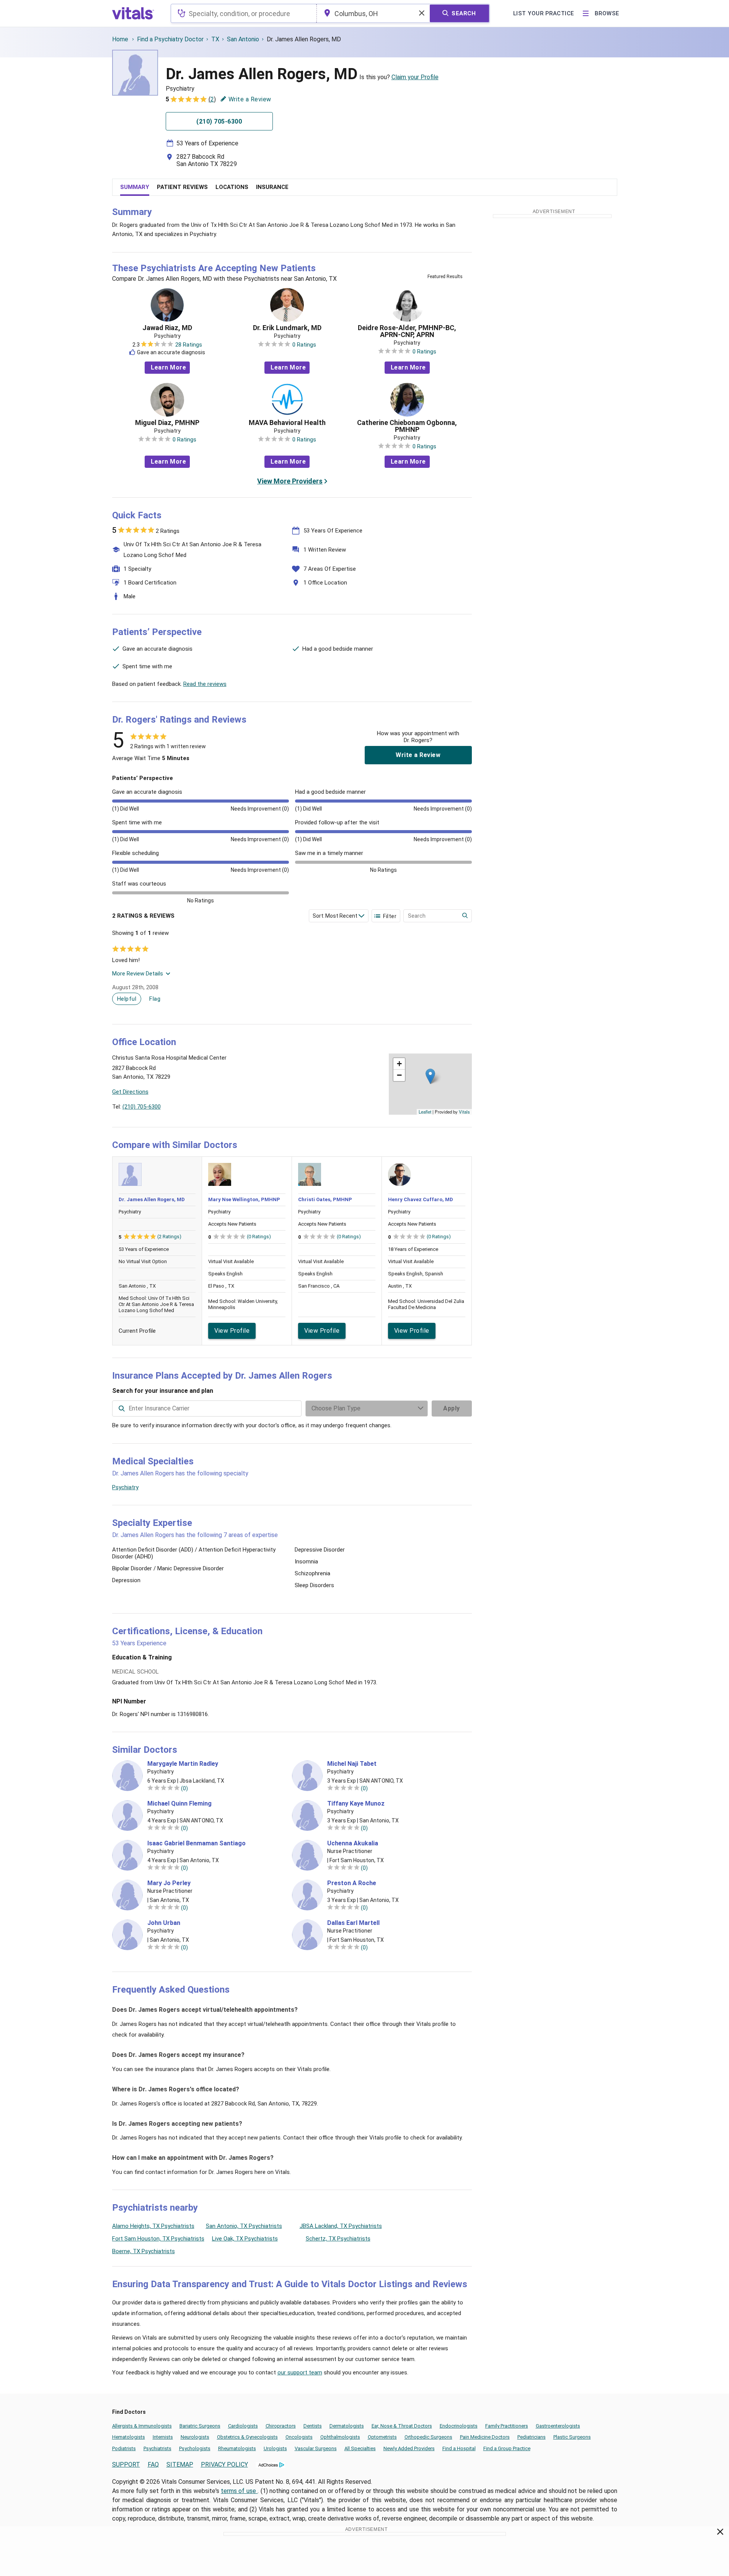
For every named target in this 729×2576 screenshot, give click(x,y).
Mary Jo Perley (169, 1883)
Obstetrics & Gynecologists (247, 2437)
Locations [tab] (232, 187)
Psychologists (195, 2448)
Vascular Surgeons (316, 2448)
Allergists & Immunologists (142, 2426)
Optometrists (382, 2437)
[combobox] (244, 13)
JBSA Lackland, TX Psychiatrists (341, 2226)
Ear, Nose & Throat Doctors (402, 2426)
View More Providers (290, 481)
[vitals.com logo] (133, 13)
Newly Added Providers (409, 2448)
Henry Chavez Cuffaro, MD (421, 1199)
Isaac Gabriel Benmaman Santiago (197, 1843)
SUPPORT (126, 2464)
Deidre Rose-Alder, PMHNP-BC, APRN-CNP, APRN (407, 331)
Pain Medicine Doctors (485, 2437)
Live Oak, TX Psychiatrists (245, 2239)
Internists (163, 2437)
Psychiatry (125, 1487)
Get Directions (130, 1092)
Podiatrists (124, 2448)
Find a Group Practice (507, 2448)
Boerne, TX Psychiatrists (144, 2251)
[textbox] (244, 13)
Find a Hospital (459, 2448)
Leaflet (425, 1112)
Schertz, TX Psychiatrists (338, 2239)
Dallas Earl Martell (353, 1923)
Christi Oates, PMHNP (325, 1199)
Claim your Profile (415, 77)
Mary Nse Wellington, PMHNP (244, 1199)
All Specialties (360, 2448)
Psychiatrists (157, 2448)
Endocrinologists (459, 2426)
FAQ (153, 2464)
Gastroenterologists (558, 2426)
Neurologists (195, 2437)
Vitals (464, 1112)
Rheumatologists (237, 2448)
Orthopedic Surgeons (428, 2437)
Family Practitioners (507, 2426)
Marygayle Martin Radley (183, 1764)
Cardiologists (243, 2426)
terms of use (239, 2491)
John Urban (164, 1923)
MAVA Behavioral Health (287, 423)
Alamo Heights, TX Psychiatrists (153, 2226)
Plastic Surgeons (572, 2437)
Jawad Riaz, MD (167, 328)
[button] (430, 1076)
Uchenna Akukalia (353, 1843)
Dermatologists (347, 2426)
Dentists (313, 2426)
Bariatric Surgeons (200, 2426)
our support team (300, 2372)
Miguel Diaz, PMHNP (167, 423)
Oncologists (299, 2437)
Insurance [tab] (272, 187)
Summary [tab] (135, 187)
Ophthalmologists (340, 2437)
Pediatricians (532, 2437)
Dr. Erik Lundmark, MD (287, 328)
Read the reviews (205, 684)
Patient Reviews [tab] (182, 187)
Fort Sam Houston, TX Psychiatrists (158, 2239)
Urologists (275, 2448)
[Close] (720, 2533)
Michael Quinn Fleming (179, 1804)
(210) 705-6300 (142, 1107)
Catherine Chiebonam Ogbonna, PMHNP (407, 426)
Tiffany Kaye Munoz (356, 1804)
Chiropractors (281, 2426)
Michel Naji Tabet (352, 1764)
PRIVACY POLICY (224, 2464)
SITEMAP (180, 2464)
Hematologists (129, 2437)
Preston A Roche (352, 1883)
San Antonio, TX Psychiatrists (244, 2226)
